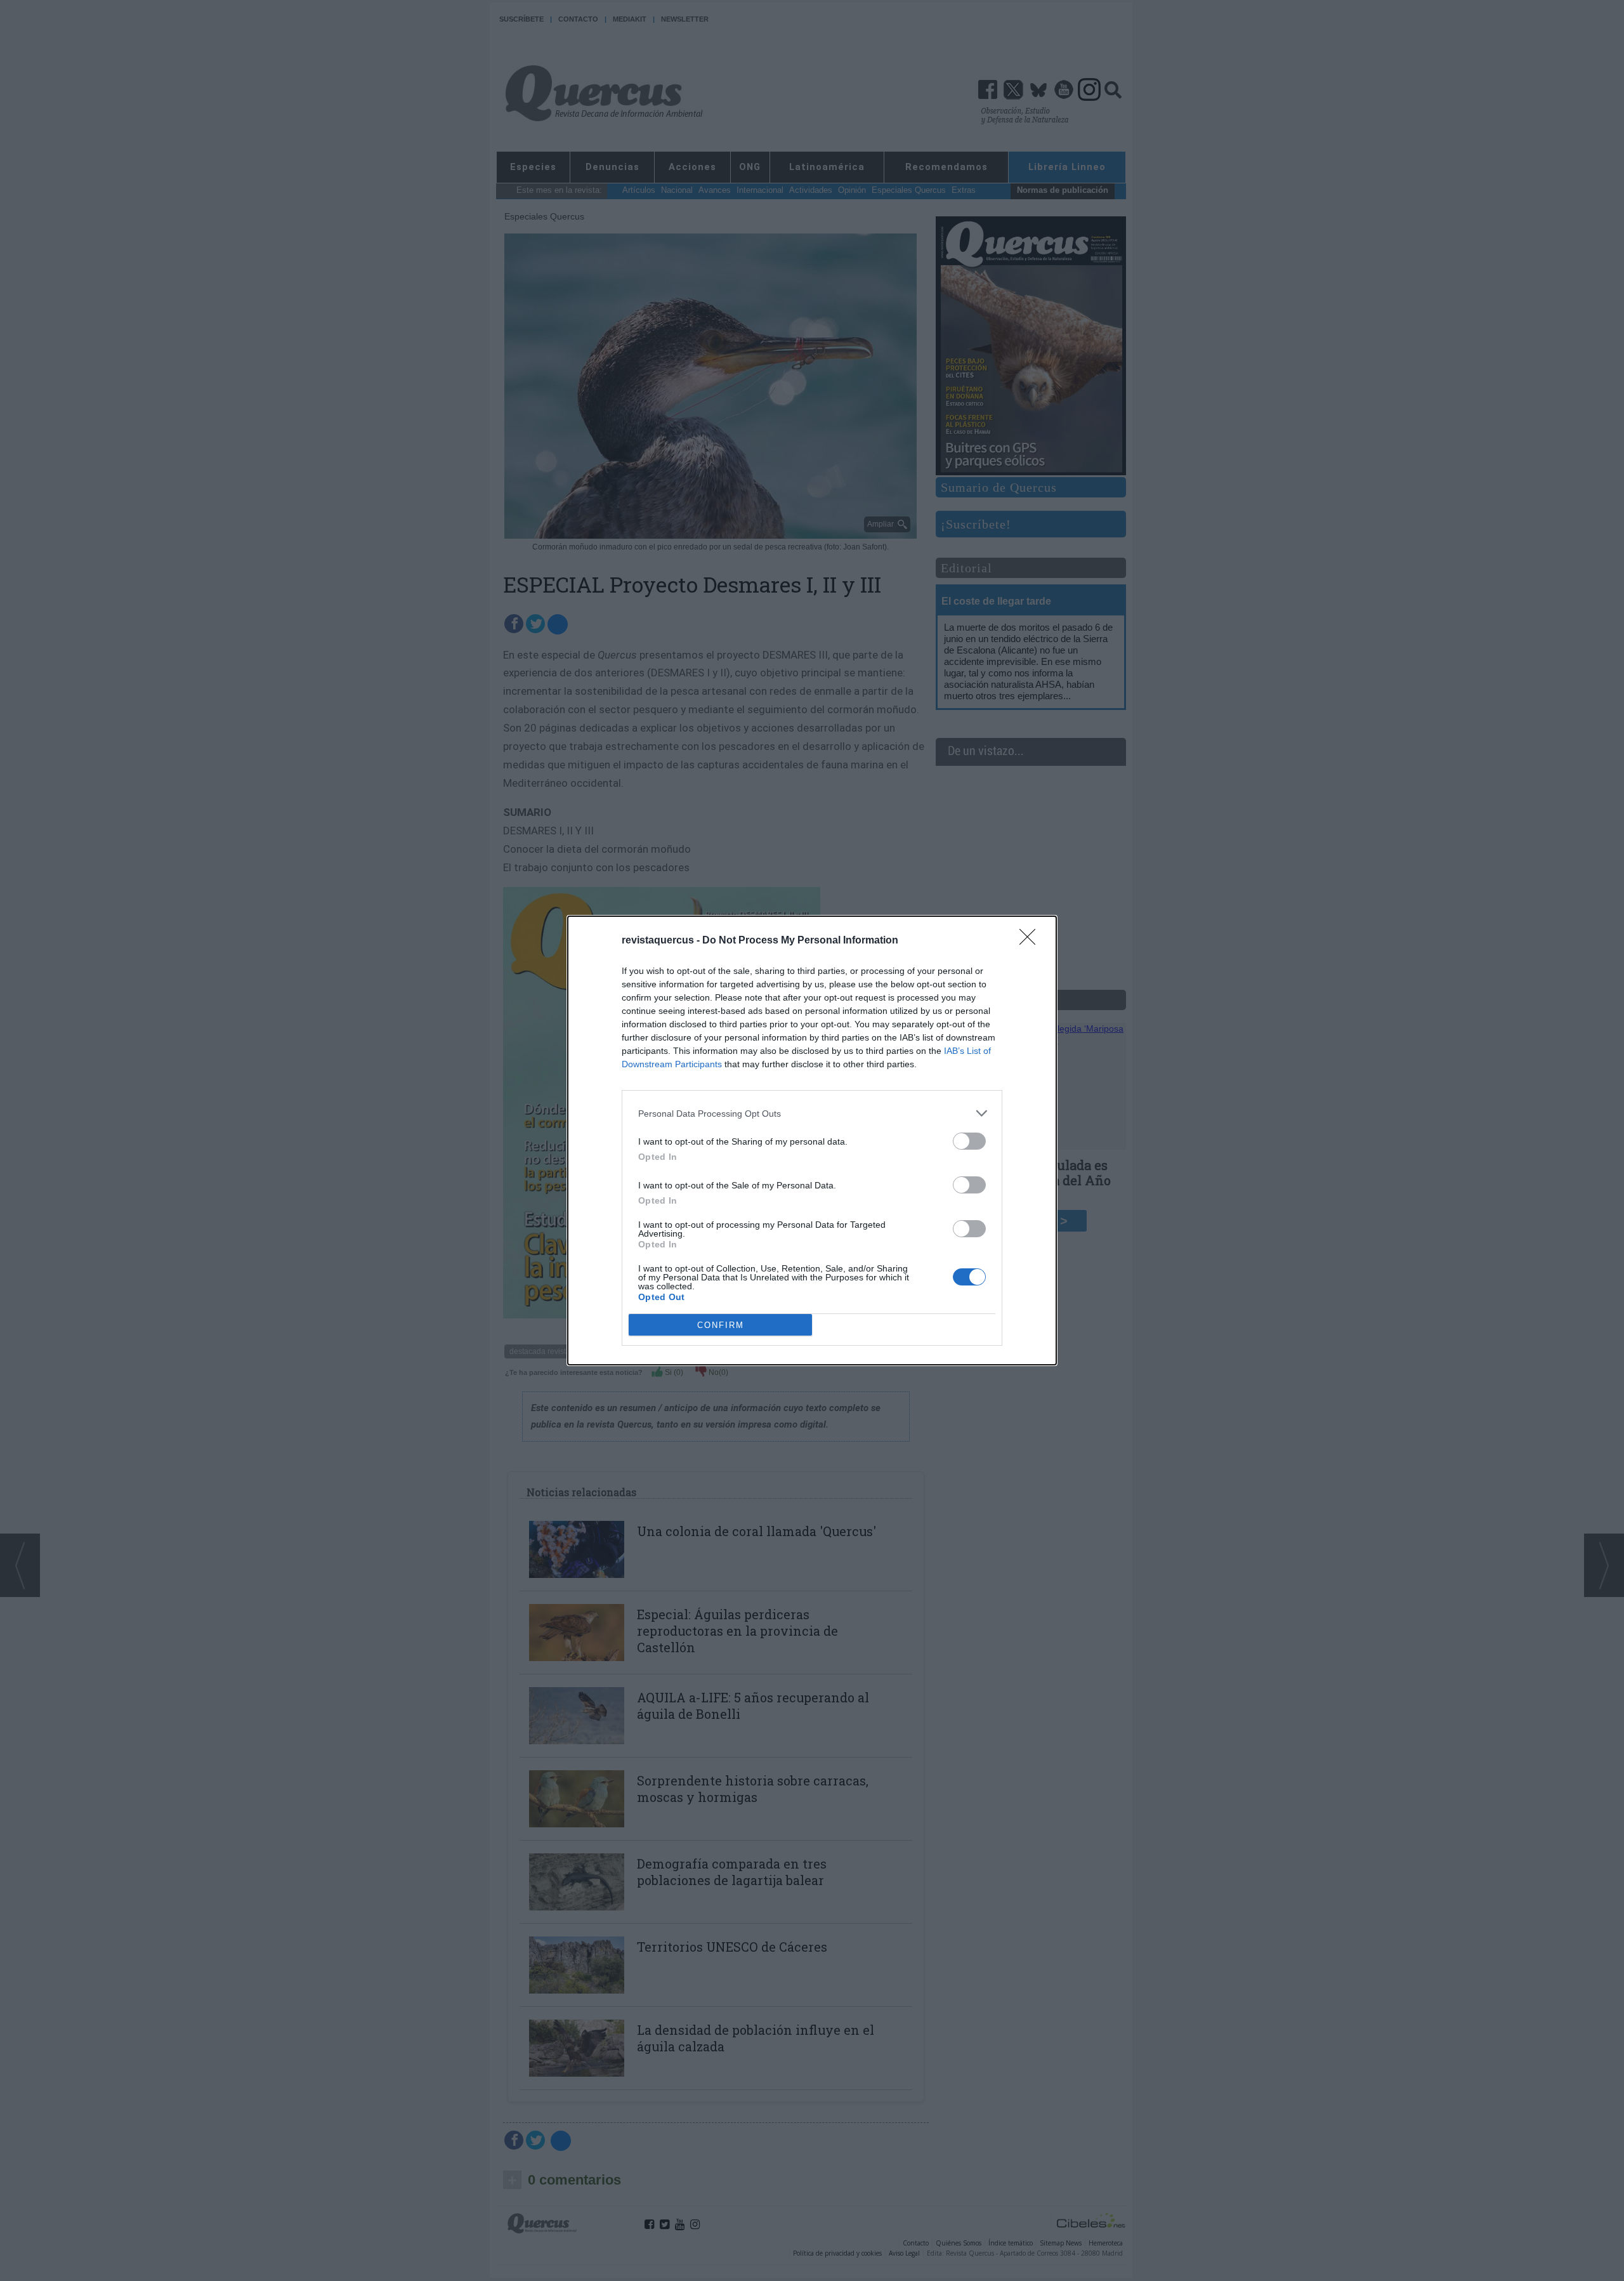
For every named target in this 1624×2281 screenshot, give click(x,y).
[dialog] (812, 1140)
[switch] (969, 1141)
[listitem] (812, 1113)
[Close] (1031, 941)
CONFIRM (721, 1325)
